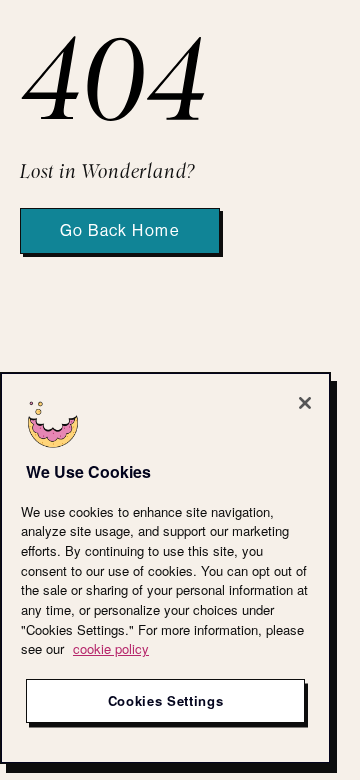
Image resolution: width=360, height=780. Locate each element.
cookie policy (111, 648)
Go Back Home (120, 231)
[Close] (305, 403)
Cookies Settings (166, 700)
